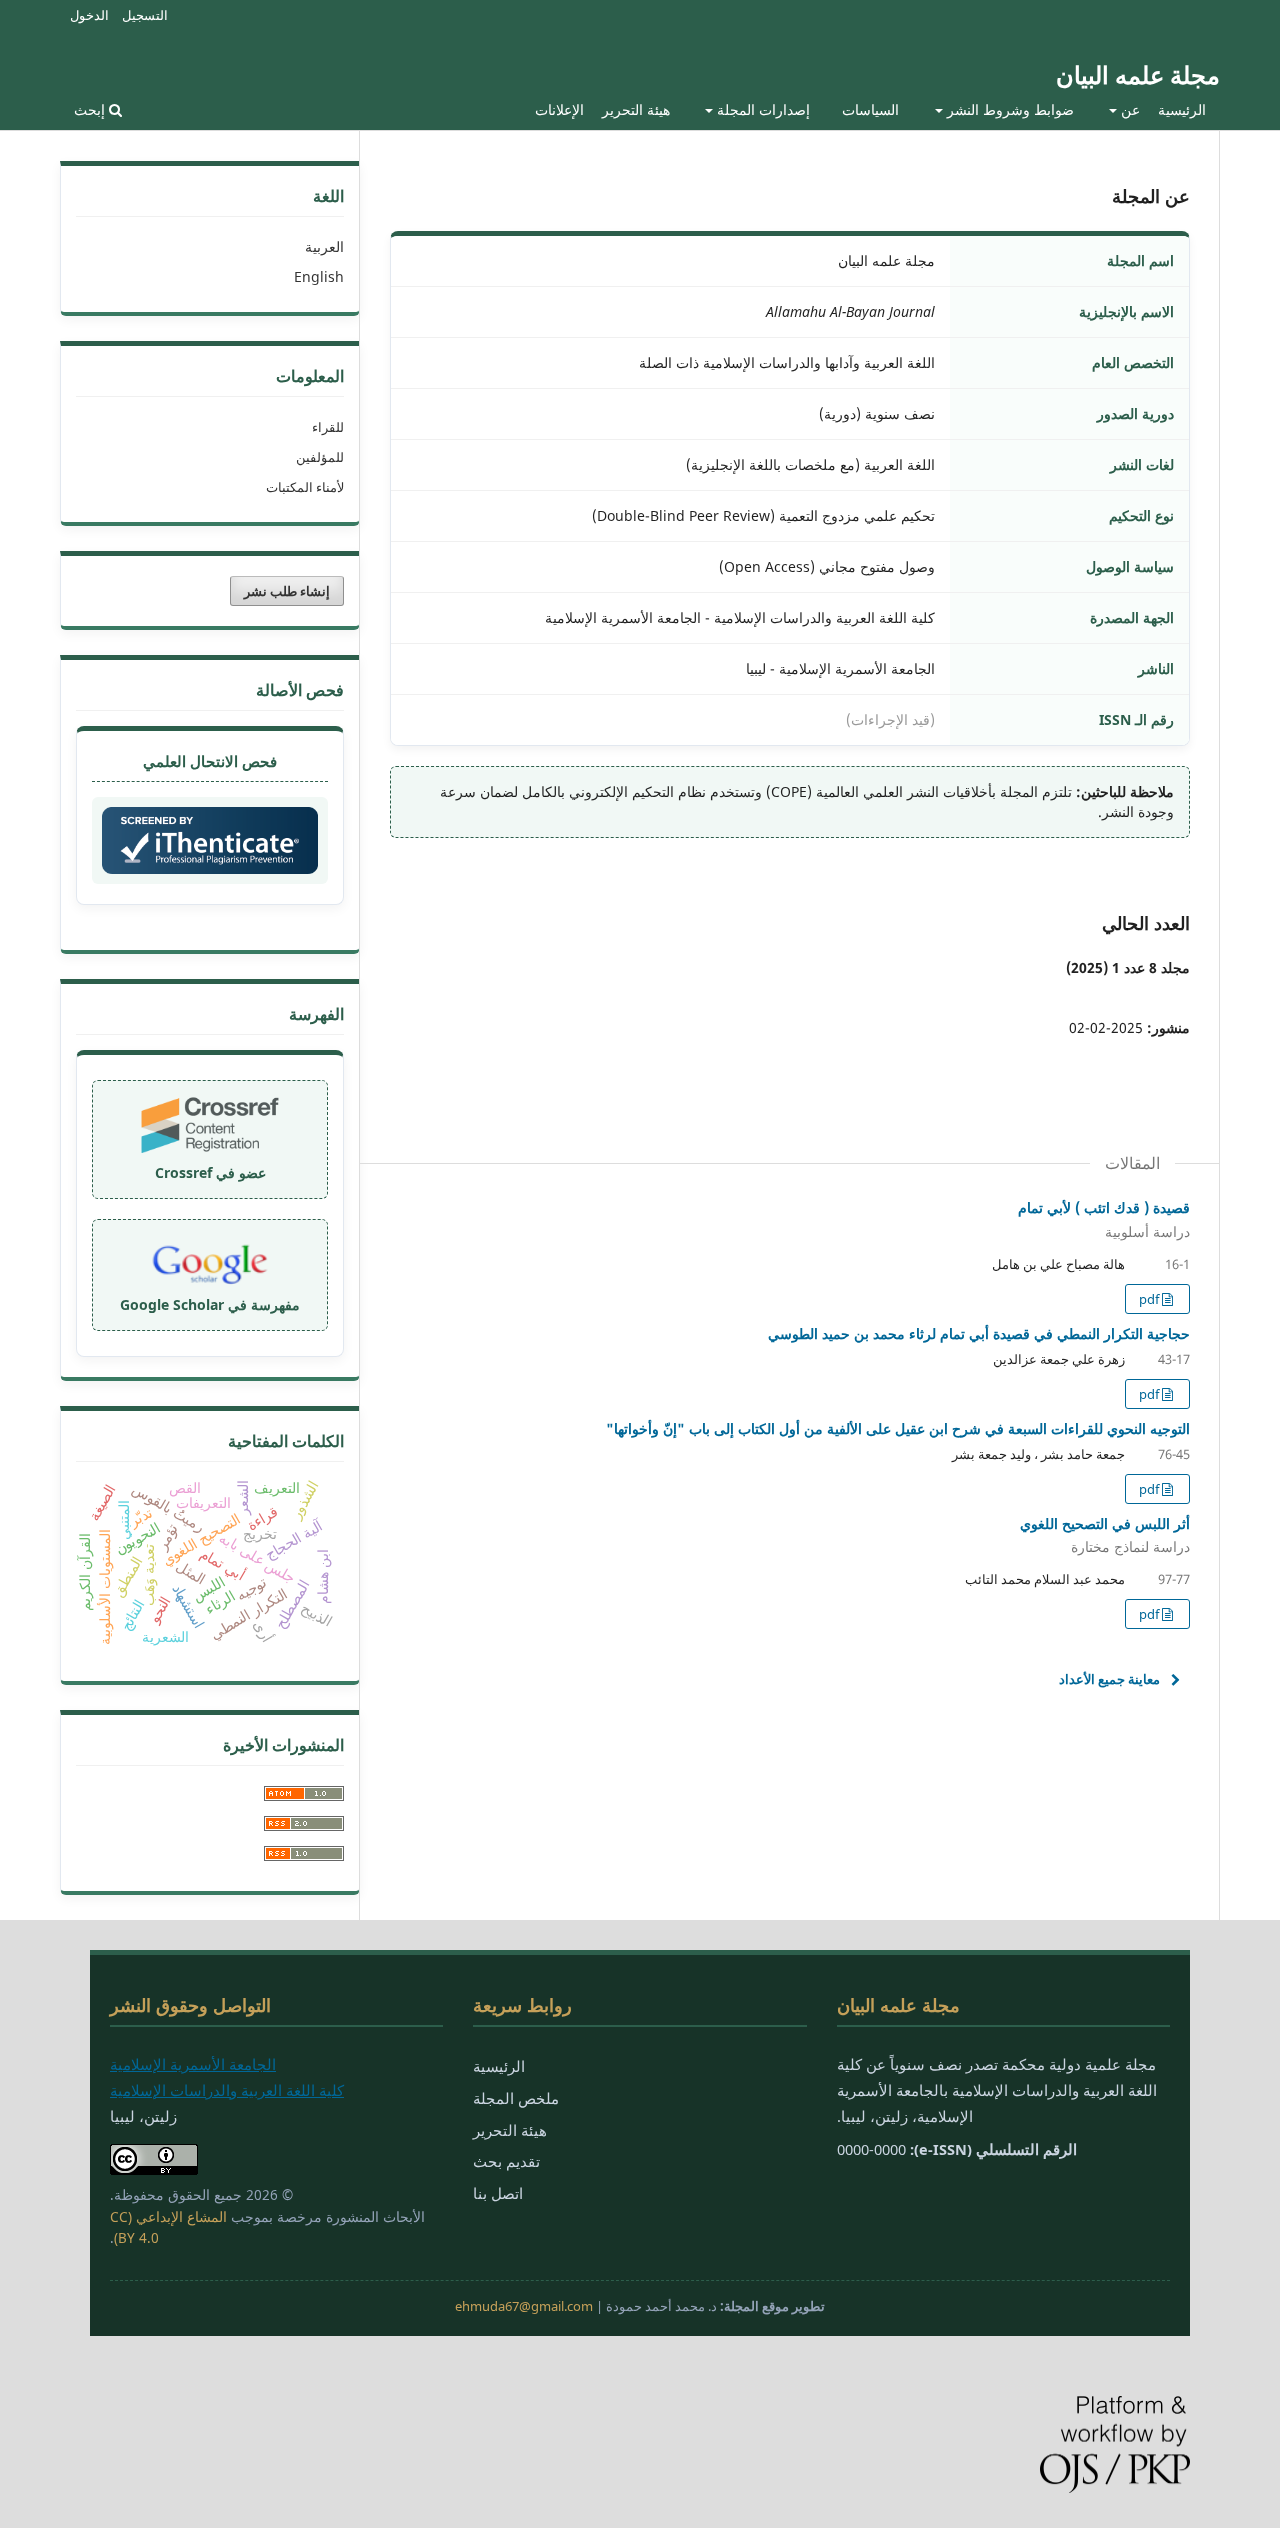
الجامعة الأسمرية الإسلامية (193, 2064)
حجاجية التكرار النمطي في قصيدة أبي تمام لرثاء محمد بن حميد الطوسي (979, 1333)
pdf (1150, 1299)
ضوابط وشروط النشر (1008, 109)
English (319, 276)
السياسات (870, 109)
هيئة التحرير (636, 109)
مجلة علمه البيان (1138, 74)
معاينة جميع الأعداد (1109, 1679)
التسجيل (145, 15)
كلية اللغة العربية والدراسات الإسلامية (227, 2090)
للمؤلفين (320, 457)
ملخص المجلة (516, 2098)
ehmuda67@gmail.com (524, 2306)
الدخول (89, 15)
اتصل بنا (498, 2193)
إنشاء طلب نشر (287, 591)
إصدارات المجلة (761, 109)
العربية (324, 246)
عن (1128, 109)
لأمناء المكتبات (305, 487)
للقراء (328, 427)
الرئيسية (1182, 109)
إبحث (91, 109)
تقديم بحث (506, 2161)
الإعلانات (559, 109)
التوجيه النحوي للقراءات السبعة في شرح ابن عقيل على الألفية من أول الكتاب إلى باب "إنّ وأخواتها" (898, 1428)
